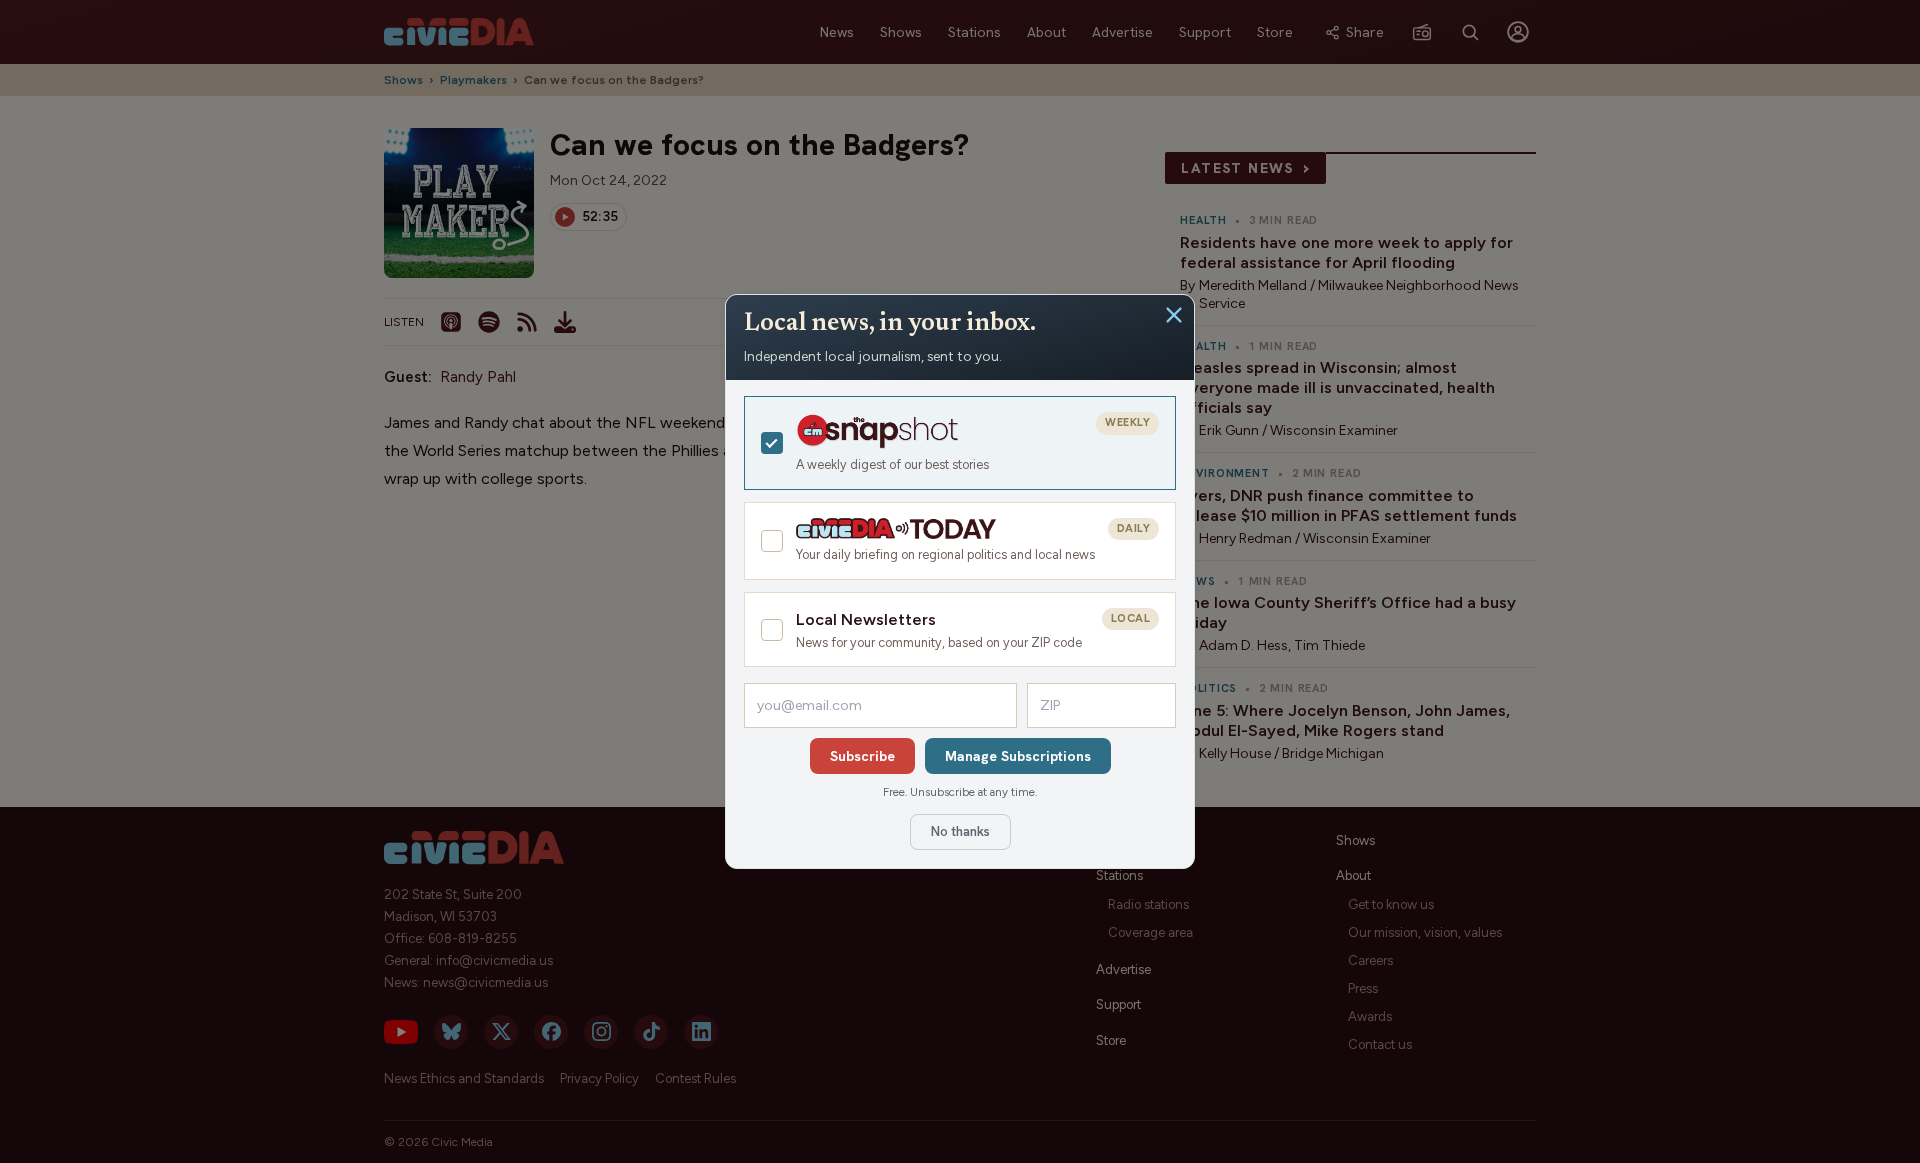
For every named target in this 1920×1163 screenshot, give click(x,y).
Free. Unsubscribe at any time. (960, 792)
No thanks (960, 831)
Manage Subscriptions (1018, 756)
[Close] (1174, 315)
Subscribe (862, 756)
